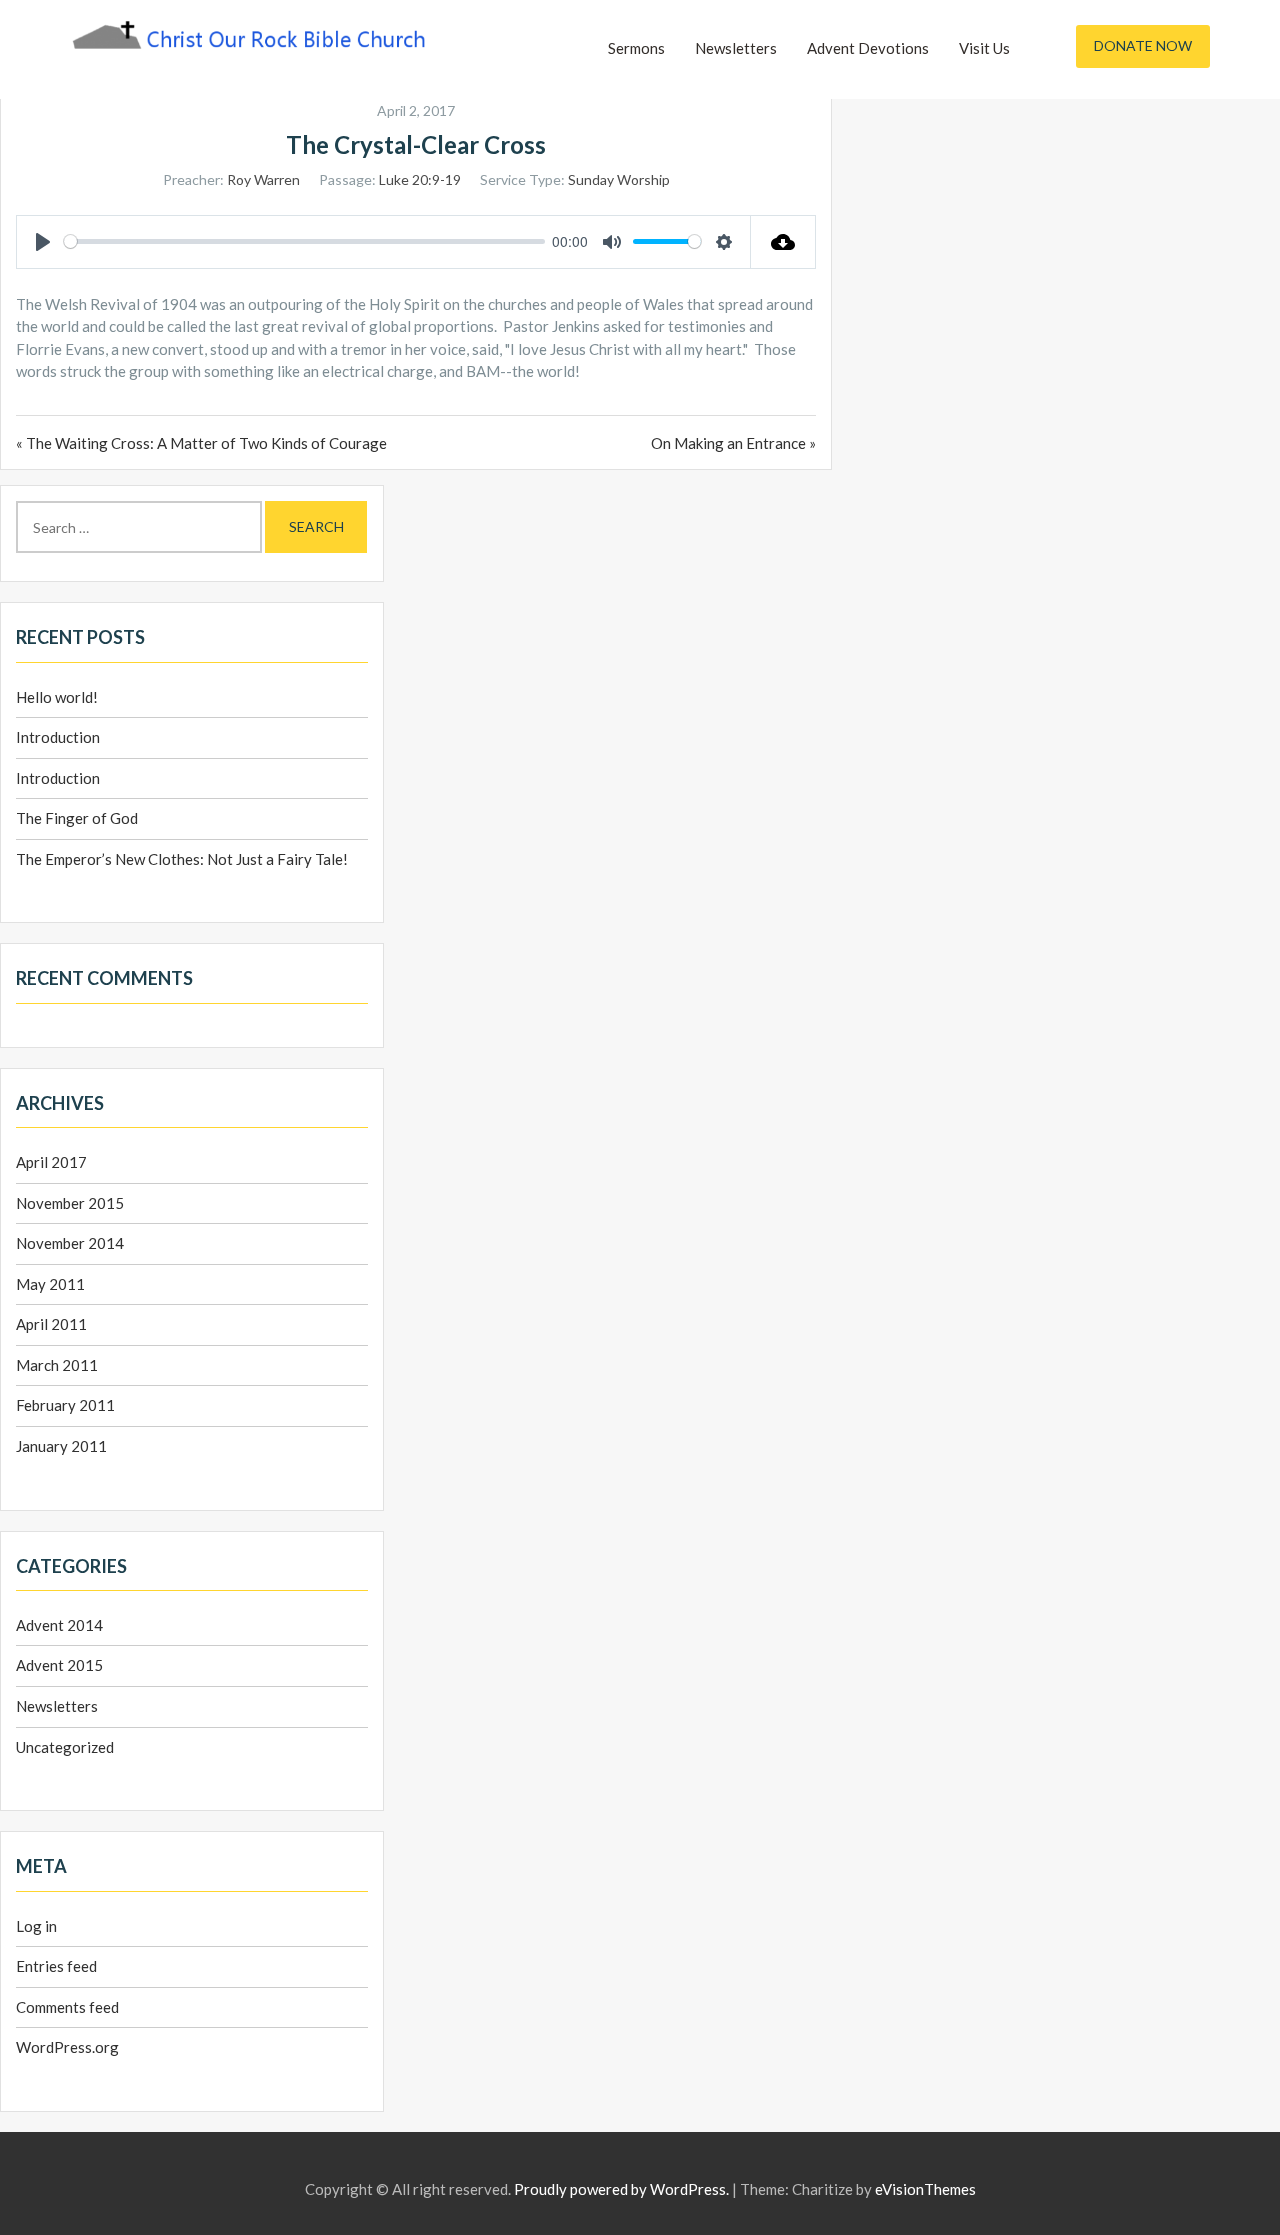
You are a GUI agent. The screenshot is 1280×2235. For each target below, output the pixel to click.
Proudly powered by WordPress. (621, 2189)
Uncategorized (65, 1747)
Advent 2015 (59, 1665)
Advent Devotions (868, 48)
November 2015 (70, 1203)
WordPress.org (67, 2047)
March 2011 (57, 1365)
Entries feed (56, 1966)
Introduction (58, 737)
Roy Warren (263, 179)
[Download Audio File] (783, 242)
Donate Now (1143, 45)
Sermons (636, 48)
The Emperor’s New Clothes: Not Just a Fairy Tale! (182, 859)
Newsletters (736, 48)
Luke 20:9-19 (420, 179)
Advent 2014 (59, 1625)
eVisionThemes (925, 2189)
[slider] (304, 241)
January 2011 (61, 1446)
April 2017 (51, 1162)
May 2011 (50, 1284)
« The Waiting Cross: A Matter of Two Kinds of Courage (201, 443)
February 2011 (65, 1405)
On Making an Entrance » (733, 443)
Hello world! (57, 697)
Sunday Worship (619, 179)
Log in (36, 1926)
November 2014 (70, 1243)
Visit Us (984, 48)
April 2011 (51, 1324)
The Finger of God (77, 818)
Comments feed (67, 2007)
